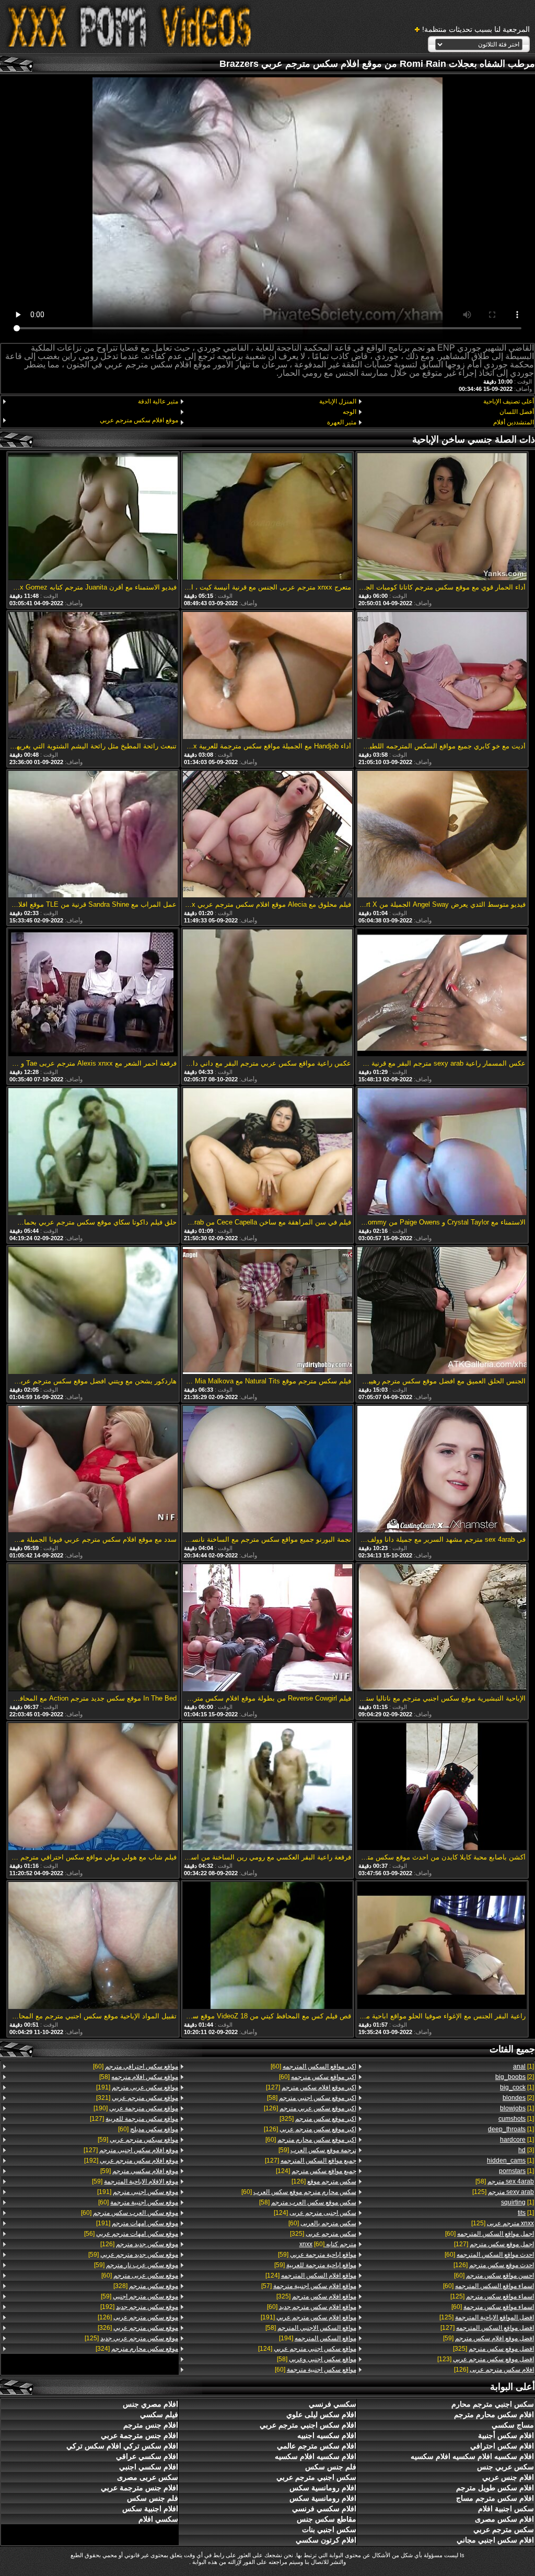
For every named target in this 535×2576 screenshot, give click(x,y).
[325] (493, 2349)
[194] (317, 2338)
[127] (494, 2244)
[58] (505, 2181)
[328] (146, 2286)
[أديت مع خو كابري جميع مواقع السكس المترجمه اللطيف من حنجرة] (442, 676)
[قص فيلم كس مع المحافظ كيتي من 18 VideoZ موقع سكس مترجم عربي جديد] (267, 1946)
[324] (137, 2349)
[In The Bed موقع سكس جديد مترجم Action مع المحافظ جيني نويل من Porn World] (93, 1628)
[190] (136, 2108)
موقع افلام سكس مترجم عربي (139, 420)
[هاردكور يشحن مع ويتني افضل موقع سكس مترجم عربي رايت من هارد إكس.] (93, 1311)
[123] (486, 2359)
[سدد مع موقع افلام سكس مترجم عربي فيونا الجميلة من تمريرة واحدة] (93, 1470)
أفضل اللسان (517, 412)
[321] (137, 2098)
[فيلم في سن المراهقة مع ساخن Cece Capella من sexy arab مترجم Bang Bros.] (267, 1152)
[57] (309, 2286)
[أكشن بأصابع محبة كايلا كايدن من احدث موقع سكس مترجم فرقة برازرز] (442, 1787)
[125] (503, 2192)
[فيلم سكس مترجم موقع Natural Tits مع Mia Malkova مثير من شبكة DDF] (267, 1311)
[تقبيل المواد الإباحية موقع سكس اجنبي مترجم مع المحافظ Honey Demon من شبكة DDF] (93, 1946)
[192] (131, 2161)
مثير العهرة (341, 422)
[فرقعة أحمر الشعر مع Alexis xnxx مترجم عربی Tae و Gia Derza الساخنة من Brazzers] (93, 994)
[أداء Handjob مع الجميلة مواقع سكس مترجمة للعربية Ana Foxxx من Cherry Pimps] (267, 676)
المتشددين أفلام (514, 422)
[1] (524, 2066)
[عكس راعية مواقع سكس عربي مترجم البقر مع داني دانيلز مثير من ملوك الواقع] (267, 994)
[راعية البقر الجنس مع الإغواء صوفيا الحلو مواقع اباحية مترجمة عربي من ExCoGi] (442, 1946)
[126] (494, 2265)
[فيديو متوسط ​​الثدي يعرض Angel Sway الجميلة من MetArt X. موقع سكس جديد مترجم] (442, 835)
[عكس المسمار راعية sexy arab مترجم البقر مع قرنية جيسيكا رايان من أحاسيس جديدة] (442, 994)
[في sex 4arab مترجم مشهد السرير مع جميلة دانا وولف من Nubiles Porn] (442, 1470)
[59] (489, 2338)
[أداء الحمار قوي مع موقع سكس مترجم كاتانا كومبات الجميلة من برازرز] (442, 517)
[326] (138, 2328)
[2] (515, 2077)
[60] (490, 2234)
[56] (131, 2234)
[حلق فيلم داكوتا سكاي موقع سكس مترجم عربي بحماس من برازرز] (93, 1152)
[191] (308, 2317)
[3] (526, 2150)
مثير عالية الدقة (158, 401)
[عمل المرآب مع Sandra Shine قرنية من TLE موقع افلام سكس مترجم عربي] (93, 835)
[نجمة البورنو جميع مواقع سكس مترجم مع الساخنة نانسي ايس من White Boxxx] (267, 1470)
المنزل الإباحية (338, 401)
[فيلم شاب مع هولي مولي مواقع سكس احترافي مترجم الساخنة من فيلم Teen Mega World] (93, 1787)
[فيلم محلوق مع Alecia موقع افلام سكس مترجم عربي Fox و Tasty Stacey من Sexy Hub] (267, 835)
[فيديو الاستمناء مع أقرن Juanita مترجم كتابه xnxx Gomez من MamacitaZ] (93, 517)
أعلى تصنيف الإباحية (509, 401)
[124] (316, 2171)
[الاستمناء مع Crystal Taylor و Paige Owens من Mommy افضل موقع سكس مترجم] (442, 1152)
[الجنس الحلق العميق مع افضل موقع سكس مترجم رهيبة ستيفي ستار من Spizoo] (442, 1311)
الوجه (349, 412)
